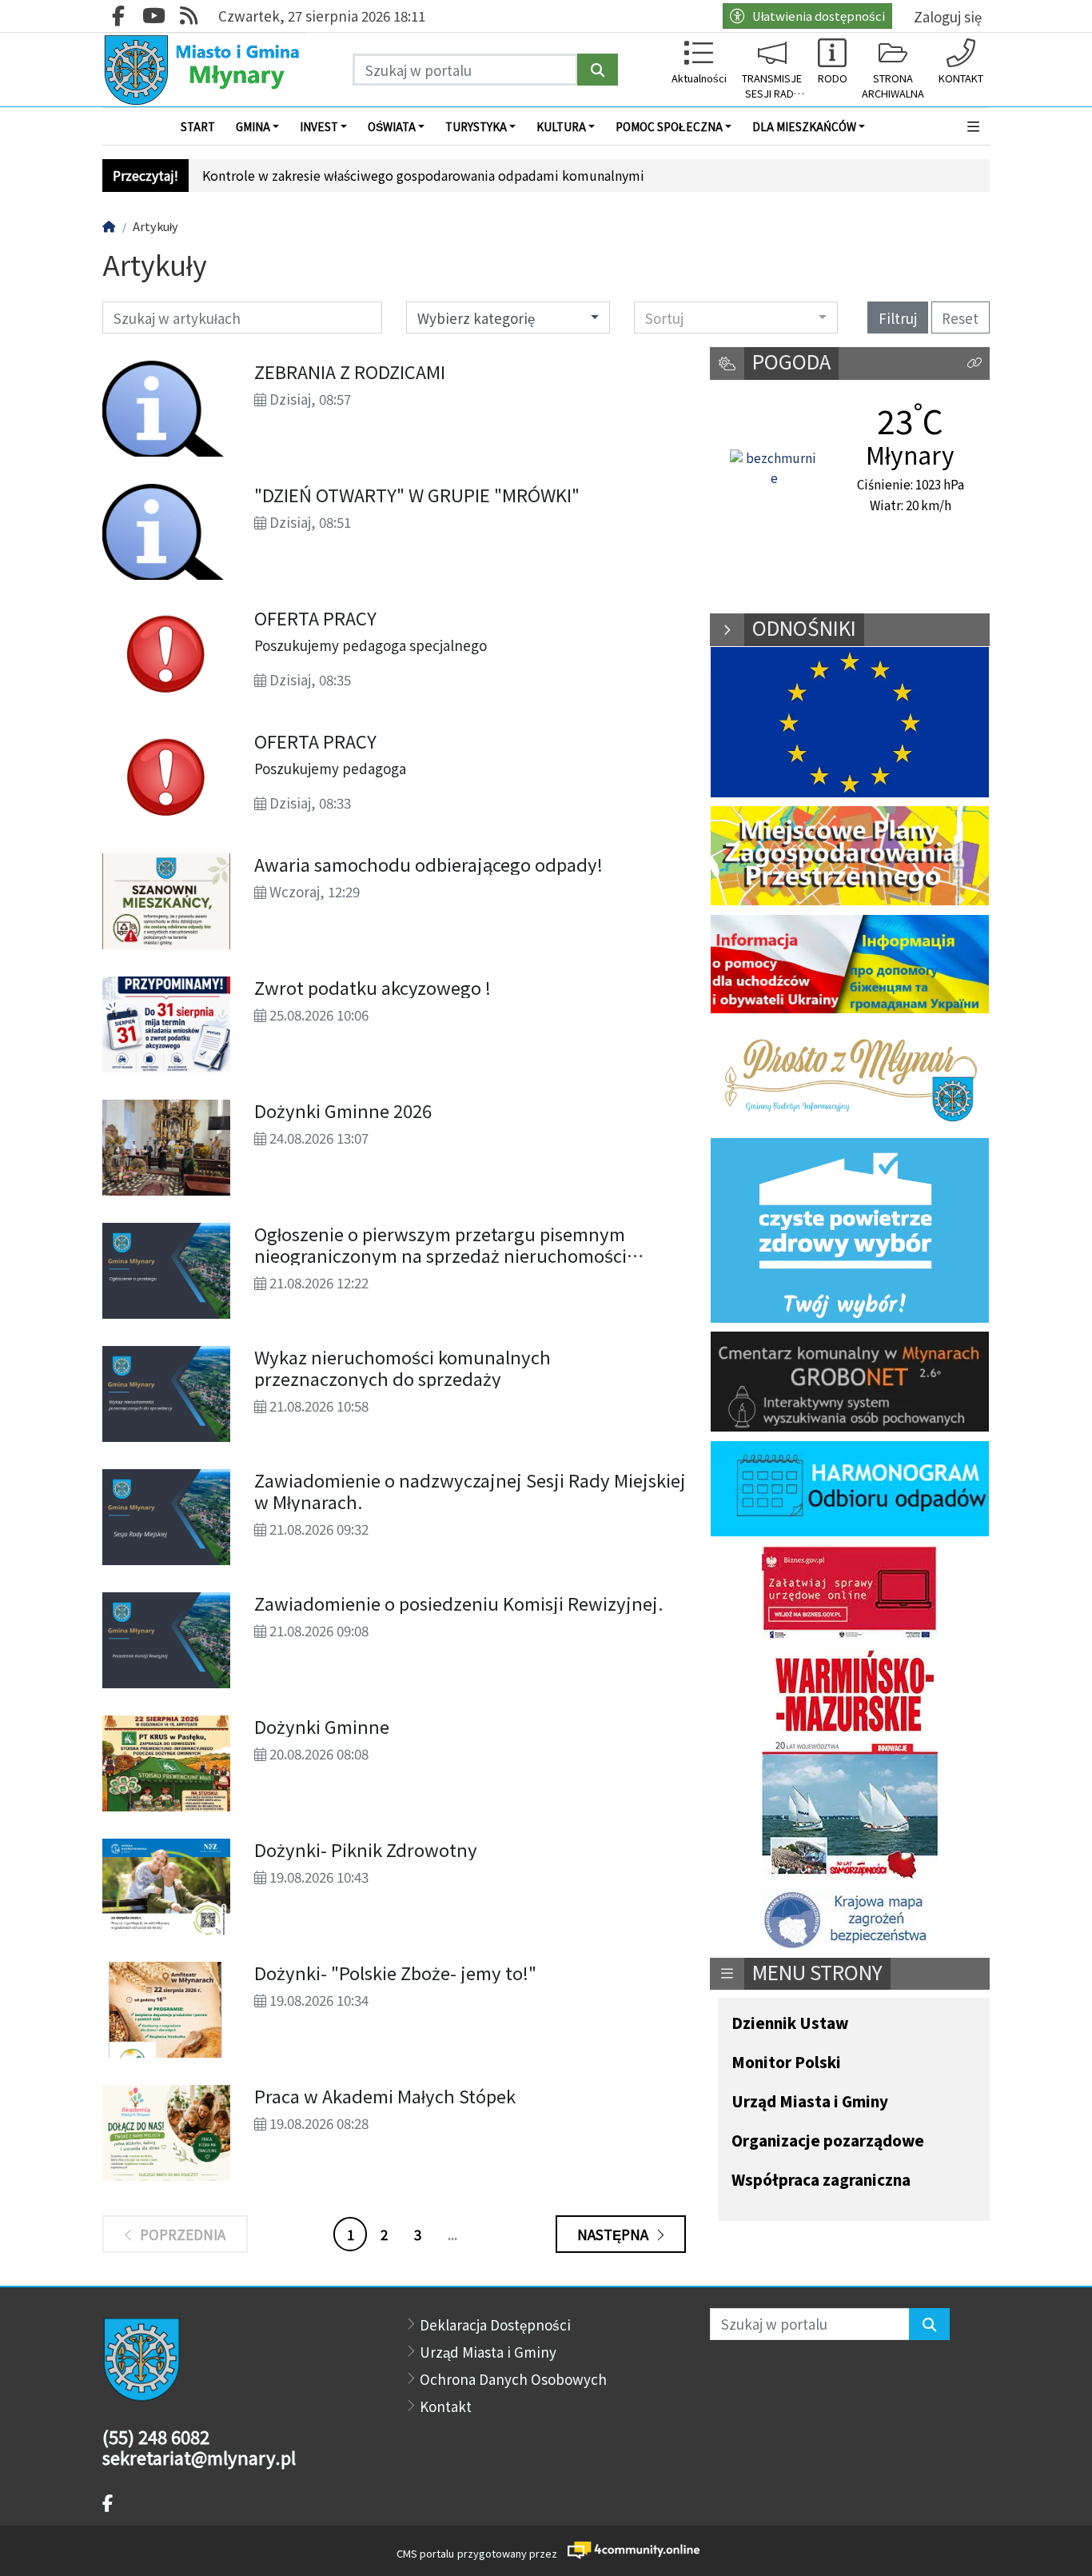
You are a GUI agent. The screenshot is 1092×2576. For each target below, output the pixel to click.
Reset (960, 318)
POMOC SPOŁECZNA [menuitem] (669, 126)
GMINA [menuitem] (253, 126)
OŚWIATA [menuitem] (392, 126)
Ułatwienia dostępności (819, 16)
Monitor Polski (786, 2063)
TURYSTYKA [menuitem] (476, 126)
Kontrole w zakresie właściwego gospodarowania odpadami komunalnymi (423, 176)
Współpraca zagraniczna (821, 2181)
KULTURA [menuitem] (561, 126)
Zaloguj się (948, 16)
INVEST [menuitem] (319, 126)
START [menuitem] (198, 126)
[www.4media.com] (629, 2550)
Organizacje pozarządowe (828, 2141)
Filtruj (898, 318)
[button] (974, 126)
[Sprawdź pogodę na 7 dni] (775, 469)
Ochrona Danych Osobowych (513, 2379)
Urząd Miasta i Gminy (810, 2102)
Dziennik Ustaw (790, 2024)
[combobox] (736, 318)
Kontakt (446, 2406)
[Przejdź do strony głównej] (204, 70)
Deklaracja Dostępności (495, 2324)
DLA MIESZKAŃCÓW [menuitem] (804, 126)
